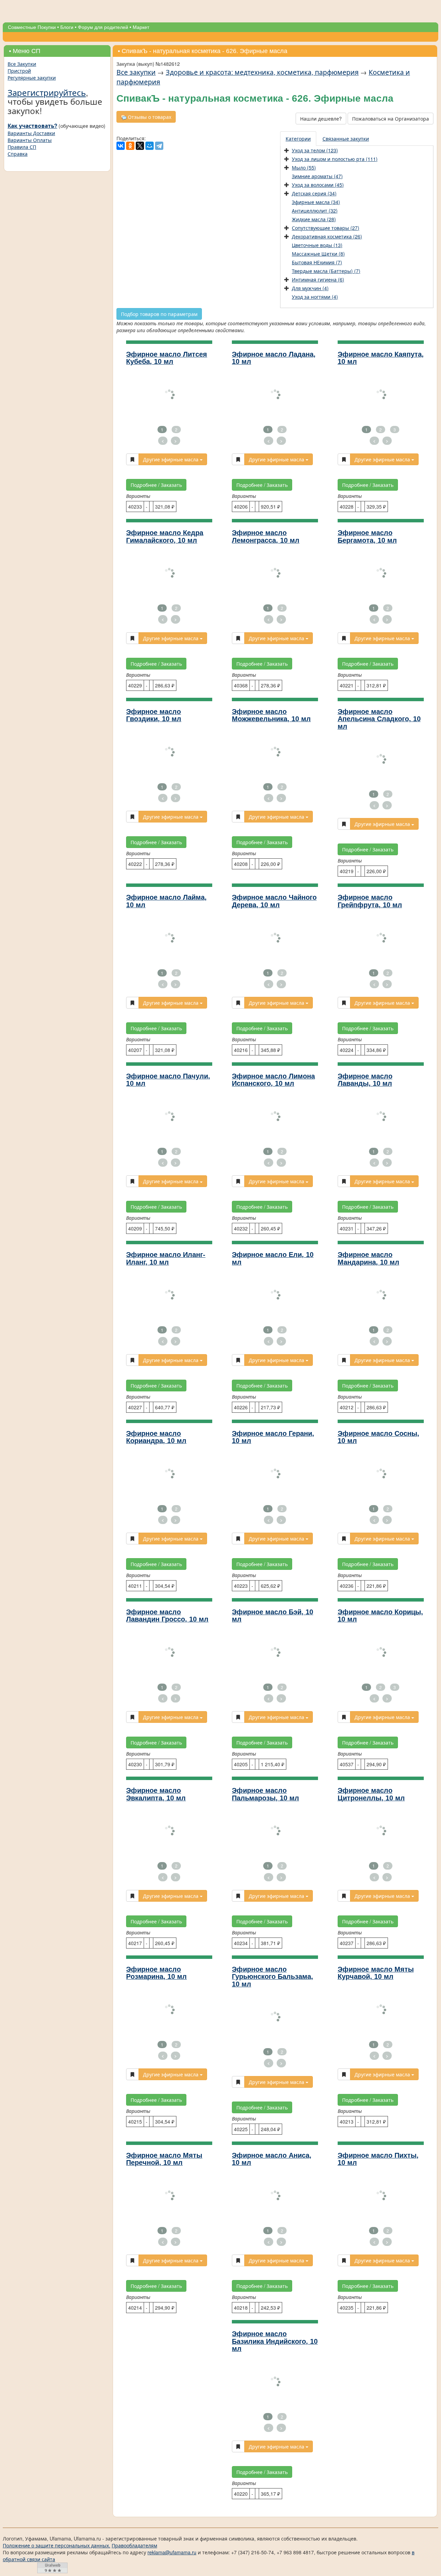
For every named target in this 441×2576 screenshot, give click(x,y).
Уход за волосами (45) (318, 185)
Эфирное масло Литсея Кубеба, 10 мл (167, 358)
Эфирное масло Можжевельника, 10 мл (271, 715)
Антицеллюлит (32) (315, 211)
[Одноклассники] (130, 146)
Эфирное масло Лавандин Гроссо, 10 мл (167, 1616)
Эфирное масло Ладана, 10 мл (274, 358)
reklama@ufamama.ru (172, 2552)
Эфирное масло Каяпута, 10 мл (381, 358)
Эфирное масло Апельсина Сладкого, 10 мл (379, 719)
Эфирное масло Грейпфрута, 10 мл (370, 901)
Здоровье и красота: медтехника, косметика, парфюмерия (262, 72)
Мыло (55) (304, 167)
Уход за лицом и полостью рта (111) (335, 159)
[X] (140, 146)
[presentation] (299, 139)
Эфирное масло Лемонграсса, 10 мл (266, 536)
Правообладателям (134, 2545)
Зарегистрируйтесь (47, 92)
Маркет (141, 27)
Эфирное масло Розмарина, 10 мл (156, 1973)
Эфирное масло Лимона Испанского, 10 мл (273, 1080)
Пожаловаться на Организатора (391, 119)
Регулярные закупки (32, 78)
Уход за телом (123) (315, 150)
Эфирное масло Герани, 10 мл (273, 1437)
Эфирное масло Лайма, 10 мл (166, 901)
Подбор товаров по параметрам (159, 314)
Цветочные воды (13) (317, 245)
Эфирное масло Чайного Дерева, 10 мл (274, 901)
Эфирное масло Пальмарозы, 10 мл (265, 1794)
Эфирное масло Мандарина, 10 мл (368, 1258)
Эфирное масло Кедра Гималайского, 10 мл (165, 536)
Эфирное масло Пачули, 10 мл (168, 1080)
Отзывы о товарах (149, 117)
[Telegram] (159, 146)
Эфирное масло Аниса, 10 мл (272, 2159)
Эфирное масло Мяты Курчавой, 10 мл (376, 1973)
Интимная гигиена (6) (318, 279)
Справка (18, 154)
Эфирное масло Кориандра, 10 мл (156, 1437)
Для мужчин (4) (310, 288)
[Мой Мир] (150, 146)
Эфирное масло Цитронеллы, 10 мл (371, 1794)
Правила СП (22, 147)
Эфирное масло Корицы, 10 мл (380, 1616)
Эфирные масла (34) (316, 202)
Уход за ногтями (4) (315, 297)
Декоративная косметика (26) (327, 236)
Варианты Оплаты (30, 140)
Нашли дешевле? (321, 119)
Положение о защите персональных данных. (57, 2545)
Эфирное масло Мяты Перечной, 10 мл (164, 2159)
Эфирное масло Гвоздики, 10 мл (154, 715)
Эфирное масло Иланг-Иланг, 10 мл (166, 1258)
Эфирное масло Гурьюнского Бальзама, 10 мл (273, 1977)
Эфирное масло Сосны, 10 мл (378, 1437)
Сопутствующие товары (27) (326, 228)
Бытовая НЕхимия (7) (317, 262)
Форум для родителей (103, 27)
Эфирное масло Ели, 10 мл (273, 1258)
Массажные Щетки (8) (318, 254)
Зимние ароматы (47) (317, 176)
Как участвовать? (32, 126)
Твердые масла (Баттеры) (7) (326, 271)
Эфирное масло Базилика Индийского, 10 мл (275, 2341)
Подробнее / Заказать (156, 485)
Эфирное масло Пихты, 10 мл (378, 2159)
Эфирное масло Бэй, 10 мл (273, 1616)
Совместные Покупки (32, 27)
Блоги (67, 27)
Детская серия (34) (314, 193)
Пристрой (19, 71)
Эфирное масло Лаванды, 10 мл (365, 1080)
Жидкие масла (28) (314, 219)
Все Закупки (22, 64)
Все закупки (136, 72)
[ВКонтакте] (121, 146)
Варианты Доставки (31, 133)
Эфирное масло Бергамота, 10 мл (367, 536)
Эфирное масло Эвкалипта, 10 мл (156, 1794)
